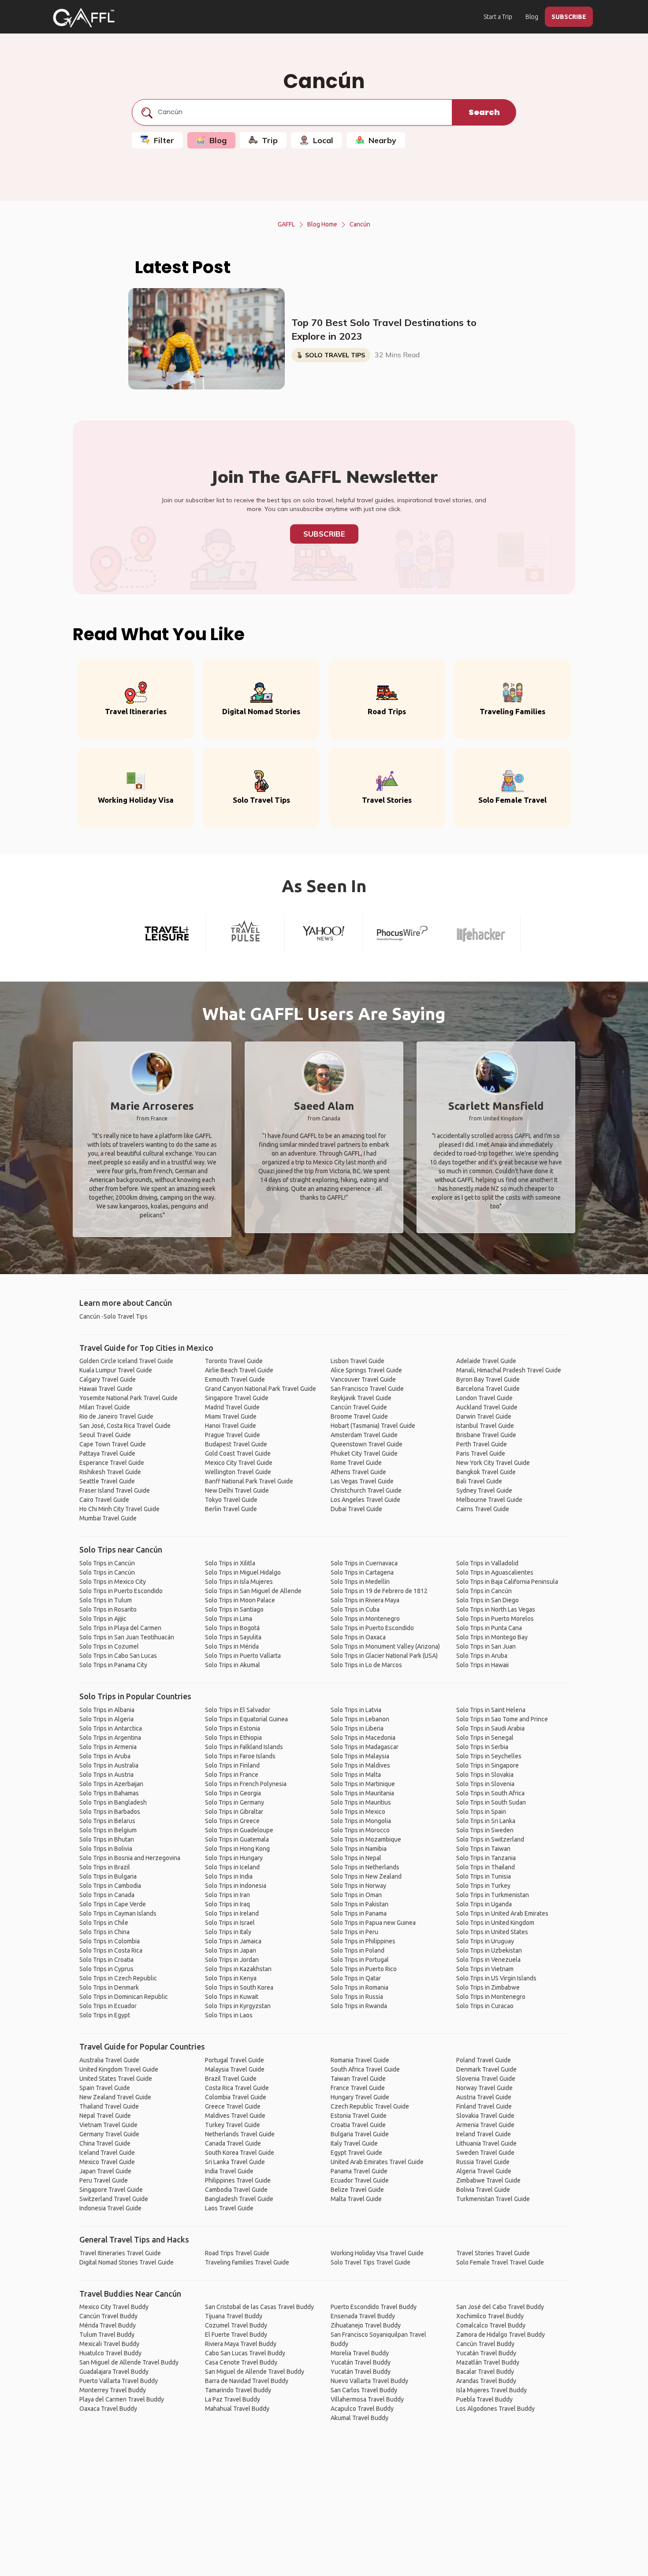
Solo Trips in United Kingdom (495, 1923)
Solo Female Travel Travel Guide (500, 2262)
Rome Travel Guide (356, 1463)
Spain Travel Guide (105, 2088)
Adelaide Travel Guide (486, 1361)
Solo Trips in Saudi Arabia (490, 1728)
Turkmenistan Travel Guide (493, 2199)
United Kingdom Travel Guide (119, 2069)
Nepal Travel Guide (105, 2116)
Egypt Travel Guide (356, 2153)
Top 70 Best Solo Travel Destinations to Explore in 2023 (384, 329)
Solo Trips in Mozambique (366, 1839)
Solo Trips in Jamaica (233, 1941)
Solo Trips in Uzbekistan (489, 1950)
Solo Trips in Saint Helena (491, 1710)
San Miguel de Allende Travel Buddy (129, 2362)
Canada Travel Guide (233, 2143)
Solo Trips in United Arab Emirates (502, 1913)
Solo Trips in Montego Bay (492, 1637)
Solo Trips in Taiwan (483, 1849)
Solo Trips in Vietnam (485, 1969)
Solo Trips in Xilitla (230, 1563)
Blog (532, 17)
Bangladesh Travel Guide (239, 2199)
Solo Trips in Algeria (106, 1719)
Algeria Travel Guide (484, 2171)
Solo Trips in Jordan (232, 1960)
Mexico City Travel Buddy (114, 2307)
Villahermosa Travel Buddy (367, 2399)
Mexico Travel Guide (107, 2162)
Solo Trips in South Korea (239, 1987)
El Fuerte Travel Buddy (236, 2335)
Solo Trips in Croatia (106, 1960)
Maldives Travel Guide (235, 2116)
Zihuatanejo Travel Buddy (366, 2325)
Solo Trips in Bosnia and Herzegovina (130, 1858)
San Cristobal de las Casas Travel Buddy (259, 2307)
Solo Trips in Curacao (485, 2006)
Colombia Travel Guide (236, 2097)
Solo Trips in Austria (106, 1775)
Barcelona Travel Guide (488, 1389)
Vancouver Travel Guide (363, 1379)
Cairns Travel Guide (483, 1509)
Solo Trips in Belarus (107, 1821)
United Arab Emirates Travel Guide (377, 2162)
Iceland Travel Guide (107, 2153)
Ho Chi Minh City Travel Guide (119, 1509)
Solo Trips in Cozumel (109, 1646)
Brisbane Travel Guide (486, 1435)
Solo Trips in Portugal (360, 1960)
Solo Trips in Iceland (232, 1867)
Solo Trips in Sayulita (233, 1637)
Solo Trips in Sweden (485, 1830)
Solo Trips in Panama (359, 1913)
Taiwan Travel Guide (358, 2079)
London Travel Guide (484, 1398)
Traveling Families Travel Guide (247, 2262)
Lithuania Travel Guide (486, 2143)
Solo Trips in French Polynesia (246, 1784)
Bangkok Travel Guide (486, 1472)
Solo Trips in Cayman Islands (118, 1913)
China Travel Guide (105, 2143)
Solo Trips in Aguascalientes (495, 1572)
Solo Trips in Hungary (234, 1858)
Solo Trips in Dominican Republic (124, 1997)
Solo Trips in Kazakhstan (238, 1969)
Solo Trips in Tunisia (484, 1876)
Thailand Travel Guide (109, 2106)
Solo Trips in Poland (358, 1950)
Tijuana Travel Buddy (234, 2316)
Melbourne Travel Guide (489, 1500)
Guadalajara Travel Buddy (114, 2372)
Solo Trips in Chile (104, 1923)
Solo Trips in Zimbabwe (488, 1987)
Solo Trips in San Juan (486, 1646)
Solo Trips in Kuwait (232, 1997)
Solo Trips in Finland (232, 1765)
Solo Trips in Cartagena (362, 1572)
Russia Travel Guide (483, 2162)
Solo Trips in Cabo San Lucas (118, 1656)
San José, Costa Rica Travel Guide (125, 1426)
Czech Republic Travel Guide (370, 2106)
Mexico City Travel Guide (239, 1463)
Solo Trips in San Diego (488, 1600)
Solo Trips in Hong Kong (237, 1849)
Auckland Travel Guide (487, 1407)
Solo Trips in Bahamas (109, 1793)
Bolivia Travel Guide (483, 2190)
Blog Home (322, 224)
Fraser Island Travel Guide (115, 1490)
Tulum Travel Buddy (107, 2335)
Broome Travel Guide (359, 1416)
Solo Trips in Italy (228, 1932)
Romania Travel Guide (360, 2060)
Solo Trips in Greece (232, 1821)
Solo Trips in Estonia (233, 1728)
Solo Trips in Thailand (486, 1867)
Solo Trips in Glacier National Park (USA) (384, 1656)
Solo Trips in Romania (359, 1987)
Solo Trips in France (232, 1775)
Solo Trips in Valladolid (487, 1563)
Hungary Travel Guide (360, 2097)
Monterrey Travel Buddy (113, 2390)
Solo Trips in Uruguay (485, 1941)
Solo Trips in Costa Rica (111, 1950)
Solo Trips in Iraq (227, 1904)
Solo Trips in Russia (357, 1997)
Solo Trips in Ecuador (108, 2006)
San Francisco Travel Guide (367, 1389)
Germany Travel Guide (109, 2134)
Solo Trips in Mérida (232, 1646)
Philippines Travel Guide (238, 2180)
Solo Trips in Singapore (488, 1765)
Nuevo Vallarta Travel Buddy (369, 2381)
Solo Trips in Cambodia (110, 1886)
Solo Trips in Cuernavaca (364, 1563)
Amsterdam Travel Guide (364, 1435)
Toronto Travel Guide (234, 1361)
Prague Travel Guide (233, 1435)
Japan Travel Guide (105, 2171)
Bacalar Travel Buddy (485, 2372)
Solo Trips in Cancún (107, 1563)
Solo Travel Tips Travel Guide (371, 2262)
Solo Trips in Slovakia (485, 1775)
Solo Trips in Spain (481, 1812)
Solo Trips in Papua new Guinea (373, 1923)
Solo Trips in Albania (107, 1710)
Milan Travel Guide (105, 1407)
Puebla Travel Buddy (484, 2399)
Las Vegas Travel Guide (362, 1481)
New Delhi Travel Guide (237, 1490)
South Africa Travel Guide (365, 2069)
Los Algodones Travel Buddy (495, 2409)
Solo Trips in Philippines (363, 1941)
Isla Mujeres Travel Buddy (492, 2390)
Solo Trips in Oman (356, 1895)
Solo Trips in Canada (107, 1895)
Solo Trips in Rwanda (359, 2006)
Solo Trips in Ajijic (103, 1619)
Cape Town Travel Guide (113, 1444)
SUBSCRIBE (569, 17)
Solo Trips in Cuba (355, 1609)
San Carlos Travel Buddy (364, 2390)
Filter (164, 140)
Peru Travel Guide (104, 2180)
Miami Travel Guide (231, 1416)
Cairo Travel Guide (104, 1500)
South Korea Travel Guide (240, 2153)
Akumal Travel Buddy (359, 2418)
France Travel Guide (358, 2088)
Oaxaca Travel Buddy (108, 2409)
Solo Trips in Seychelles (489, 1756)
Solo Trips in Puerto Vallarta (243, 1656)
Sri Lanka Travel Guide (235, 2162)
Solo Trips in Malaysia (360, 1756)
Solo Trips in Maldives (360, 1765)
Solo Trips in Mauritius (361, 1802)
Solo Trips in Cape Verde (113, 1904)
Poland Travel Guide (484, 2060)
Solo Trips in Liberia (357, 1728)
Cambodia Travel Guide (236, 2190)
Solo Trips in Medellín (360, 1582)
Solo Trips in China (104, 1932)
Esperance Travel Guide (112, 1463)
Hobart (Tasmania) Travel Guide (373, 1426)
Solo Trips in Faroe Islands (240, 1756)
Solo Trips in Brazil (105, 1867)
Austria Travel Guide (484, 2097)
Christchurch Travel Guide (366, 1490)
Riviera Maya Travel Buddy (241, 2344)
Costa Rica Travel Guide (237, 2088)
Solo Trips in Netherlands (365, 1867)
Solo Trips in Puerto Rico (364, 1969)
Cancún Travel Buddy (108, 2316)
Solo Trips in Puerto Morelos (495, 1619)
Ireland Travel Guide (484, 2134)
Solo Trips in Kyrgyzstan (238, 2006)
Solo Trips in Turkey (483, 1886)
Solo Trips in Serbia (482, 1747)
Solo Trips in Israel (230, 1923)
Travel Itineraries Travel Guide (120, 2253)
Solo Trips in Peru (354, 1932)
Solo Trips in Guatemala (237, 1839)
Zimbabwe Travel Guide (488, 2180)
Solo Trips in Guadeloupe (239, 1830)
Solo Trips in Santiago (234, 1609)
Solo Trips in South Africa (490, 1793)
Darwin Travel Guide (484, 1416)
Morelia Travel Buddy (360, 2353)
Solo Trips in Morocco (360, 1830)
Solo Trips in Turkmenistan (493, 1895)
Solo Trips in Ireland (232, 1913)
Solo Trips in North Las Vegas (496, 1609)
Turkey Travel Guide (233, 2125)
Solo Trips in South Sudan (491, 1802)
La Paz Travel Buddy (233, 2399)
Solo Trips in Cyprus (106, 1969)
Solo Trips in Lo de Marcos (366, 1665)
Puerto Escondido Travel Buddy (374, 2307)
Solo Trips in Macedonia (363, 1738)
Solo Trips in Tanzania (486, 1858)
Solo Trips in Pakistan (359, 1904)
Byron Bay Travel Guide (488, 1379)
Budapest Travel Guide (236, 1444)
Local (323, 140)
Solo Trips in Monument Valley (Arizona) (385, 1646)
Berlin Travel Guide (231, 1509)
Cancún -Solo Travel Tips (114, 1316)
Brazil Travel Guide (231, 2079)
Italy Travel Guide (354, 2143)
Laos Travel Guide (229, 2208)
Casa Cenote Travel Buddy (241, 2362)
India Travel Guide (229, 2171)
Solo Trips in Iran (227, 1895)
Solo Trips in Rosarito (108, 1609)
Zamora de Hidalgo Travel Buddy (501, 2335)
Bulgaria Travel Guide (360, 2134)
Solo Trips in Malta (356, 1775)
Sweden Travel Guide (485, 2153)
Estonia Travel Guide (359, 2116)
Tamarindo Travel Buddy (238, 2390)
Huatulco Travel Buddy (110, 2353)
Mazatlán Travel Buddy (488, 2362)
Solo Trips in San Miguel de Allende (253, 1591)
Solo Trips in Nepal (356, 1858)
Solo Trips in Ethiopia (233, 1738)
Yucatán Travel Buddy (361, 2362)
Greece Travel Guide (233, 2106)
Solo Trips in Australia (109, 1765)
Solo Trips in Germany (235, 1802)
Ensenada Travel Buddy (363, 2316)
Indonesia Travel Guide (110, 2208)
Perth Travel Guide (482, 1444)
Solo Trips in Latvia (356, 1710)
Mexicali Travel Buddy (109, 2344)
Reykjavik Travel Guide (361, 1398)
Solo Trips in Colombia (110, 1941)
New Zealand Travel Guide (115, 2097)
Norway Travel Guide (484, 2088)
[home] (84, 18)
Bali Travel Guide (479, 1481)
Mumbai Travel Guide (108, 1518)
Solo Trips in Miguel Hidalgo (243, 1572)
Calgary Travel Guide (108, 1379)
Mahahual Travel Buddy (237, 2409)
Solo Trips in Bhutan (107, 1839)
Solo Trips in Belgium (108, 1830)
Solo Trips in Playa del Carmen (120, 1628)
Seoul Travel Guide (105, 1435)
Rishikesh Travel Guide (110, 1472)
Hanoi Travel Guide (231, 1426)
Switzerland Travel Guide (114, 2199)
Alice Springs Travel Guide (366, 1370)
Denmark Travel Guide (486, 2069)
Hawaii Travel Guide (106, 1389)
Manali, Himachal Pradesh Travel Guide (509, 1370)
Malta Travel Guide (356, 2199)
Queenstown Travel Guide (367, 1444)
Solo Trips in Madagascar (365, 1747)
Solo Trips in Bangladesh (113, 1802)
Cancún (360, 224)
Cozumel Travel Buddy (236, 2325)
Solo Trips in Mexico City (113, 1582)
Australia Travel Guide (109, 2060)
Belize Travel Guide (357, 2190)
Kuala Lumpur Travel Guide (116, 1370)
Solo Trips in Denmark (109, 1987)
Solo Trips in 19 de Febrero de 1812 (379, 1591)
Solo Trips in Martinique (363, 1784)
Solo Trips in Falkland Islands (244, 1747)
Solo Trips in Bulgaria (108, 1876)
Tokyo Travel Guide (231, 1500)
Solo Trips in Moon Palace (240, 1600)
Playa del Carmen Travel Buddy (122, 2399)
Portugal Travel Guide (235, 2060)
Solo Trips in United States (492, 1932)
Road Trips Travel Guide (237, 2253)
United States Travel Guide (116, 2079)
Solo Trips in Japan (231, 1950)
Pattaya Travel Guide (107, 1453)
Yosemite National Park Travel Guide (128, 1398)
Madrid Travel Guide (232, 1407)
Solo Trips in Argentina (110, 1738)
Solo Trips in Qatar (356, 1978)
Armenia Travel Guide (485, 2125)
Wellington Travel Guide (238, 1472)
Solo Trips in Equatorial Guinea (246, 1719)
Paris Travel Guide (481, 1453)
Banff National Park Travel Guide (249, 1481)
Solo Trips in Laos (229, 2015)
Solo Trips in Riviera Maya (365, 1600)
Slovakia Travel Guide (485, 2116)
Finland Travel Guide (484, 2106)
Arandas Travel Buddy (486, 2381)
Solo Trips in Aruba (482, 1656)
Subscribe (324, 534)
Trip (270, 140)
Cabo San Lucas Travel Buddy (245, 2353)
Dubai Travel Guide (356, 1509)
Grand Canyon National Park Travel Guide (261, 1389)
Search (484, 112)
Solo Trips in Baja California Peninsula (507, 1582)
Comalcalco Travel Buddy (491, 2325)
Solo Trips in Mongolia (361, 1821)
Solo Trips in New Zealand (366, 1876)
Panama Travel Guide (359, 2171)
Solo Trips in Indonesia (236, 1886)
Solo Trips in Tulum (106, 1600)
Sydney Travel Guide (484, 1490)
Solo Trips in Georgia (233, 1793)
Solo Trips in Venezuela (488, 1960)
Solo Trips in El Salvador (238, 1710)
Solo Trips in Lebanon (360, 1719)
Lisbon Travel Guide (358, 1361)
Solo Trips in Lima (229, 1619)
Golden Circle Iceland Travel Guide (126, 1361)
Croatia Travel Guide (358, 2125)
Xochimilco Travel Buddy (490, 2316)
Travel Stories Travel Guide (493, 2253)
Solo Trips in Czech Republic (118, 1978)
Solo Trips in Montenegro (365, 1619)
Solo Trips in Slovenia (485, 1784)
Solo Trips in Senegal (485, 1738)
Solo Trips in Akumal (233, 1665)
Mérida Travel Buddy (108, 2325)
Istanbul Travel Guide (485, 1426)
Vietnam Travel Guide (108, 2125)
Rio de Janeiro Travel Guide (116, 1416)
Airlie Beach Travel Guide (239, 1370)
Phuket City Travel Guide (364, 1453)
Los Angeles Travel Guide (365, 1500)
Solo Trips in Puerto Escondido (121, 1591)
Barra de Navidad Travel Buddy (247, 2381)
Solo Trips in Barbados (110, 1812)
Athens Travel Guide (358, 1472)
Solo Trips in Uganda (484, 1904)
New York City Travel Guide (493, 1463)
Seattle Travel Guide (107, 1481)
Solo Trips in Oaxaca (358, 1637)
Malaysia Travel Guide (235, 2069)
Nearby (382, 140)
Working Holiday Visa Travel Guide (377, 2253)
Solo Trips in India (229, 1876)
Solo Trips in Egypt (105, 2015)
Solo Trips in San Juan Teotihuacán (127, 1637)
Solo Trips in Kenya (231, 1978)
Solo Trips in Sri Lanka (486, 1821)
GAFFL (286, 224)
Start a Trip (498, 17)
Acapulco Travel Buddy (362, 2409)
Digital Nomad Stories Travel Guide (127, 2262)
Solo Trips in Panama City (113, 1665)
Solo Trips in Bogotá (232, 1628)
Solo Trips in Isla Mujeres (239, 1582)
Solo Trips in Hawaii (482, 1665)
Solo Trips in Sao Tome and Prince (502, 1719)
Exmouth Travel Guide (235, 1379)
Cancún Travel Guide (359, 1407)
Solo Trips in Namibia (359, 1849)
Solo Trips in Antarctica (111, 1728)
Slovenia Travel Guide (486, 2079)
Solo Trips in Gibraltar (234, 1812)
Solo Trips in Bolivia (106, 1849)
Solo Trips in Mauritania (362, 1793)
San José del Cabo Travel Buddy (500, 2307)
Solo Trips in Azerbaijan (111, 1784)
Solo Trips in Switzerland (490, 1839)
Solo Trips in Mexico (358, 1812)
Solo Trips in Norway (358, 1886)
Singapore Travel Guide (237, 1398)
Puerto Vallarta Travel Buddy (119, 2381)
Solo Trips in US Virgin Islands (496, 1978)
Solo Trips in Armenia (108, 1747)
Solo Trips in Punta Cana (489, 1628)
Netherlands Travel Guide (240, 2134)
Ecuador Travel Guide (360, 2180)
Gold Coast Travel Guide (238, 1453)
